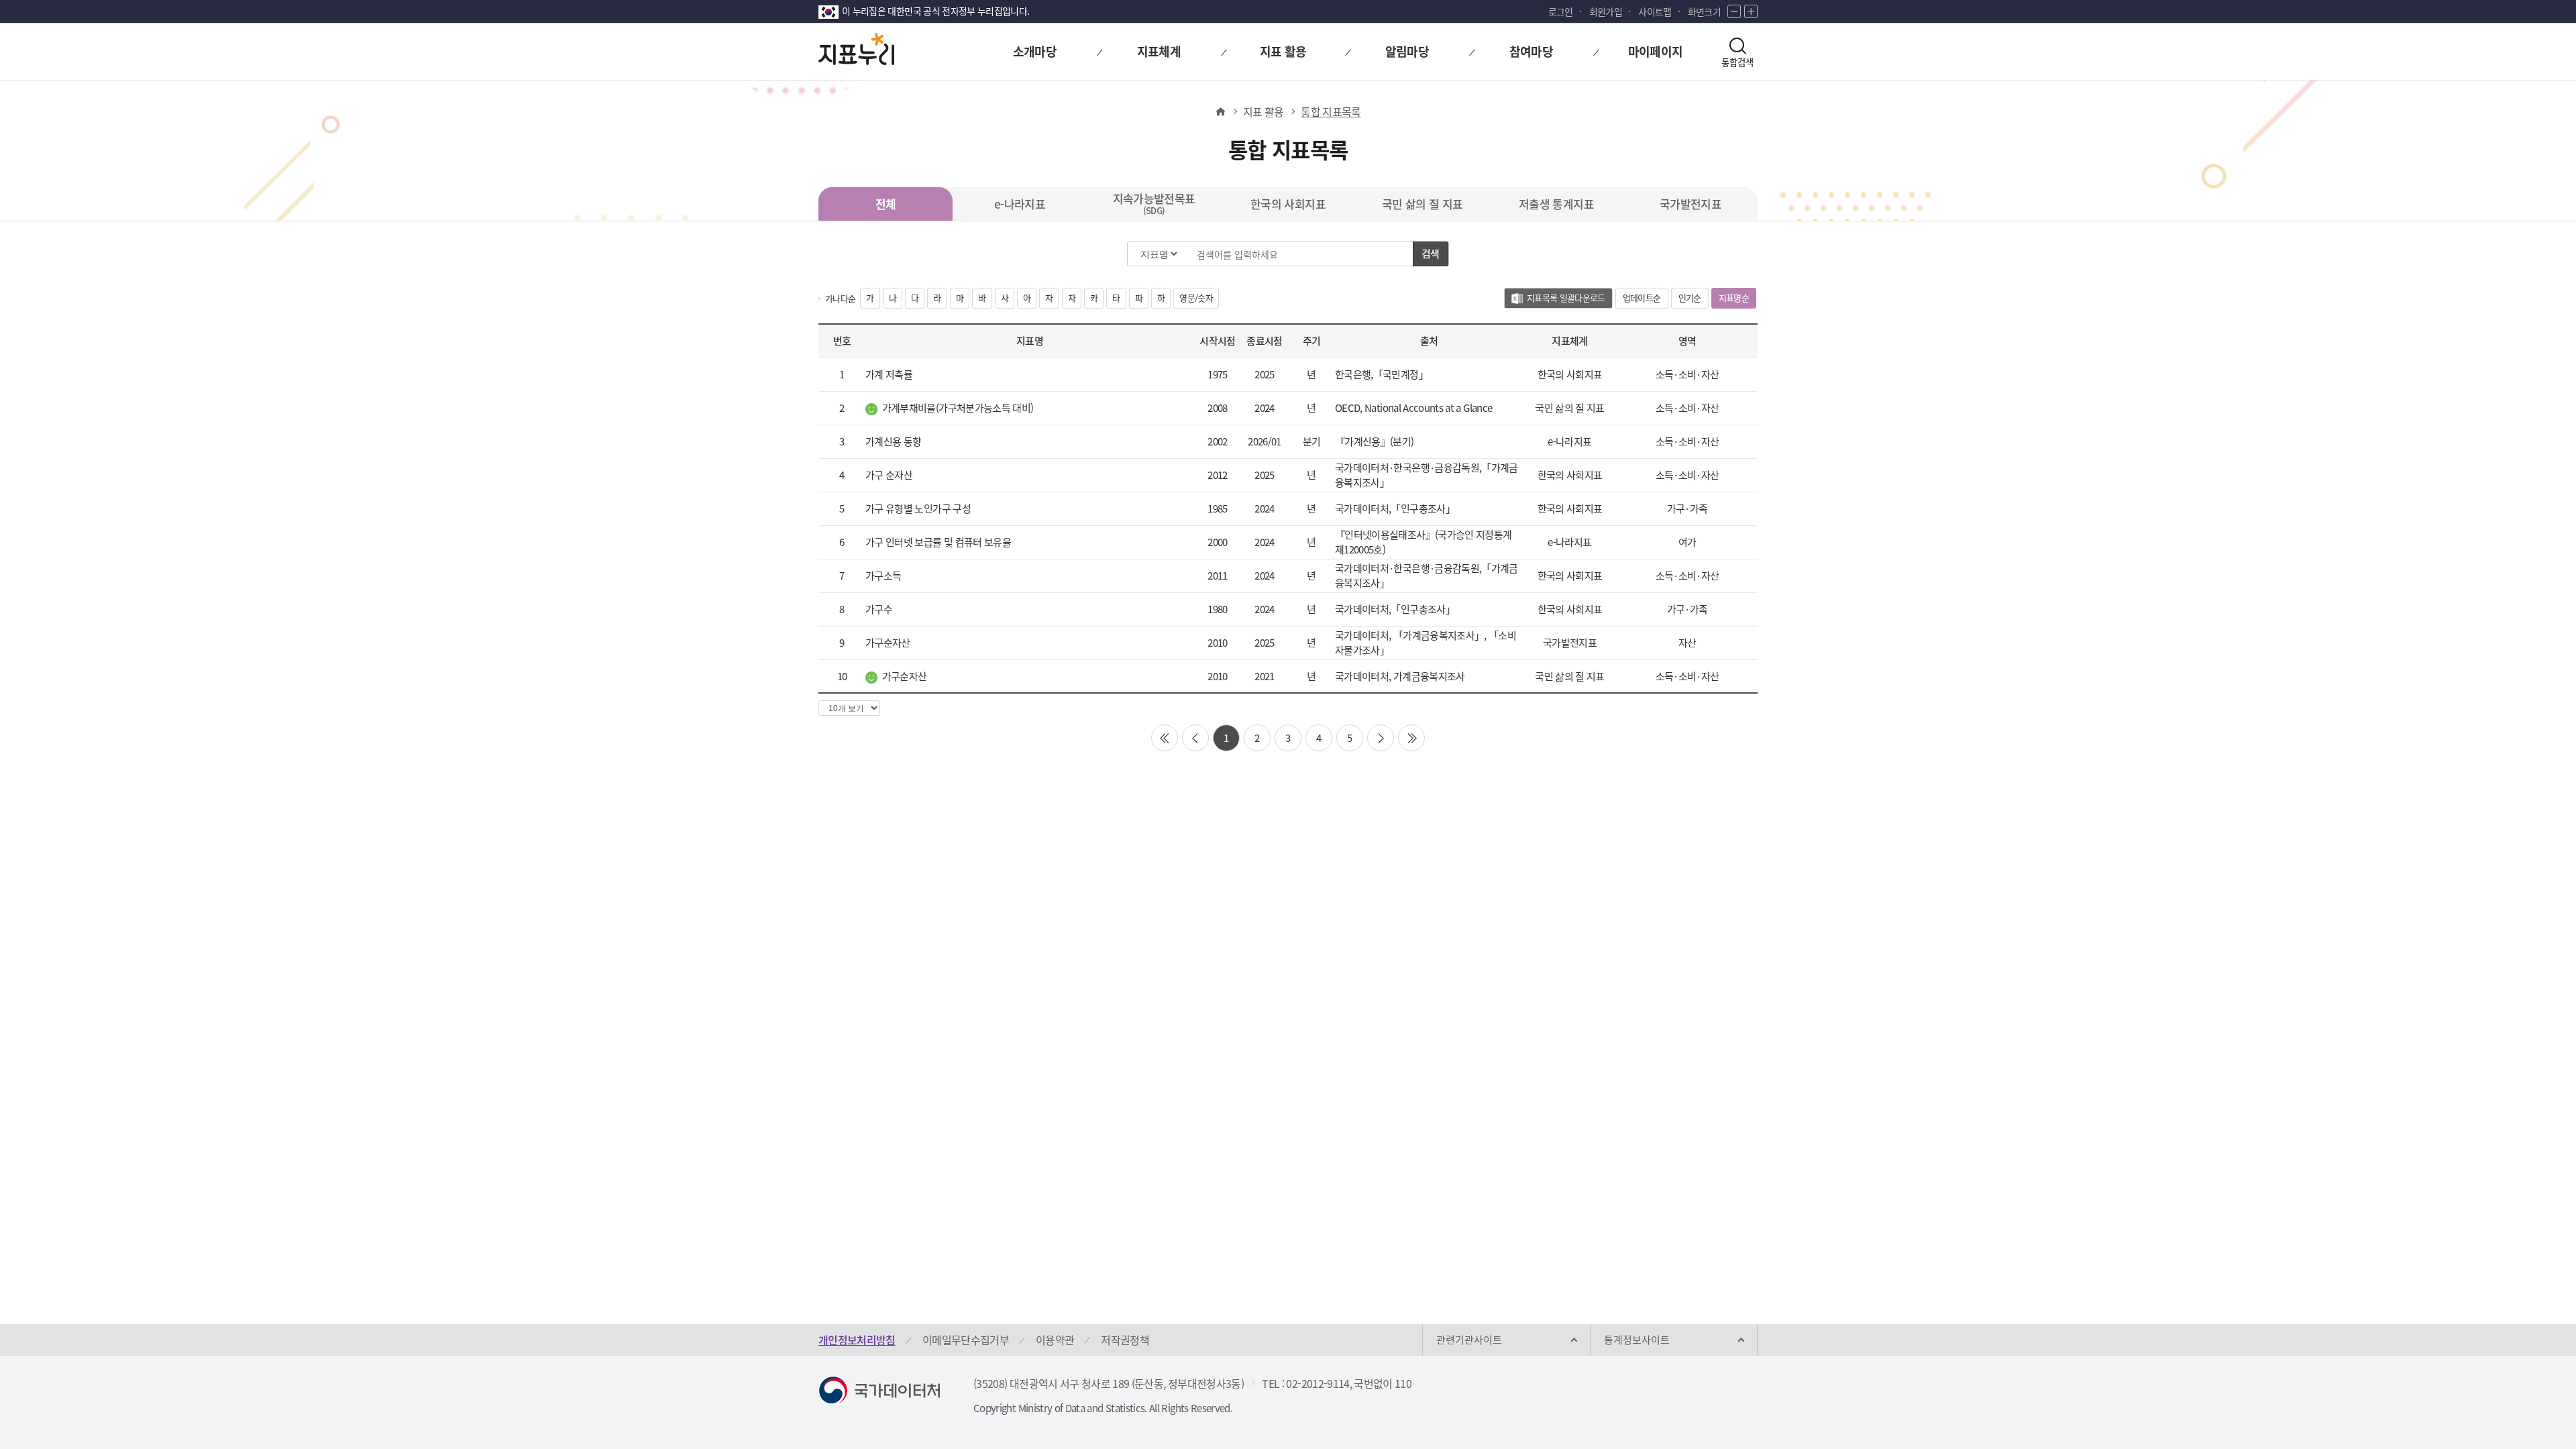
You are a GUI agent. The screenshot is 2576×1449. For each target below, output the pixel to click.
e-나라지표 (1020, 204)
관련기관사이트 (1469, 1340)
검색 (1431, 254)
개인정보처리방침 (857, 1340)
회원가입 (1606, 11)
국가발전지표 (1690, 204)
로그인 (1561, 11)
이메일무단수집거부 (966, 1340)
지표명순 (1737, 300)
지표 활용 (1264, 111)
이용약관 (1055, 1340)
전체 (886, 204)
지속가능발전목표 (1154, 203)
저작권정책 (1125, 1340)
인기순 (1690, 298)
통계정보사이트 (1637, 1340)
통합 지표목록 (1331, 111)
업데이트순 (1642, 298)
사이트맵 (1655, 11)
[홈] (1220, 111)
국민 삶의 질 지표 (1423, 204)
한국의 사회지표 (1288, 204)
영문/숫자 (1196, 298)
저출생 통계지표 (1556, 204)
